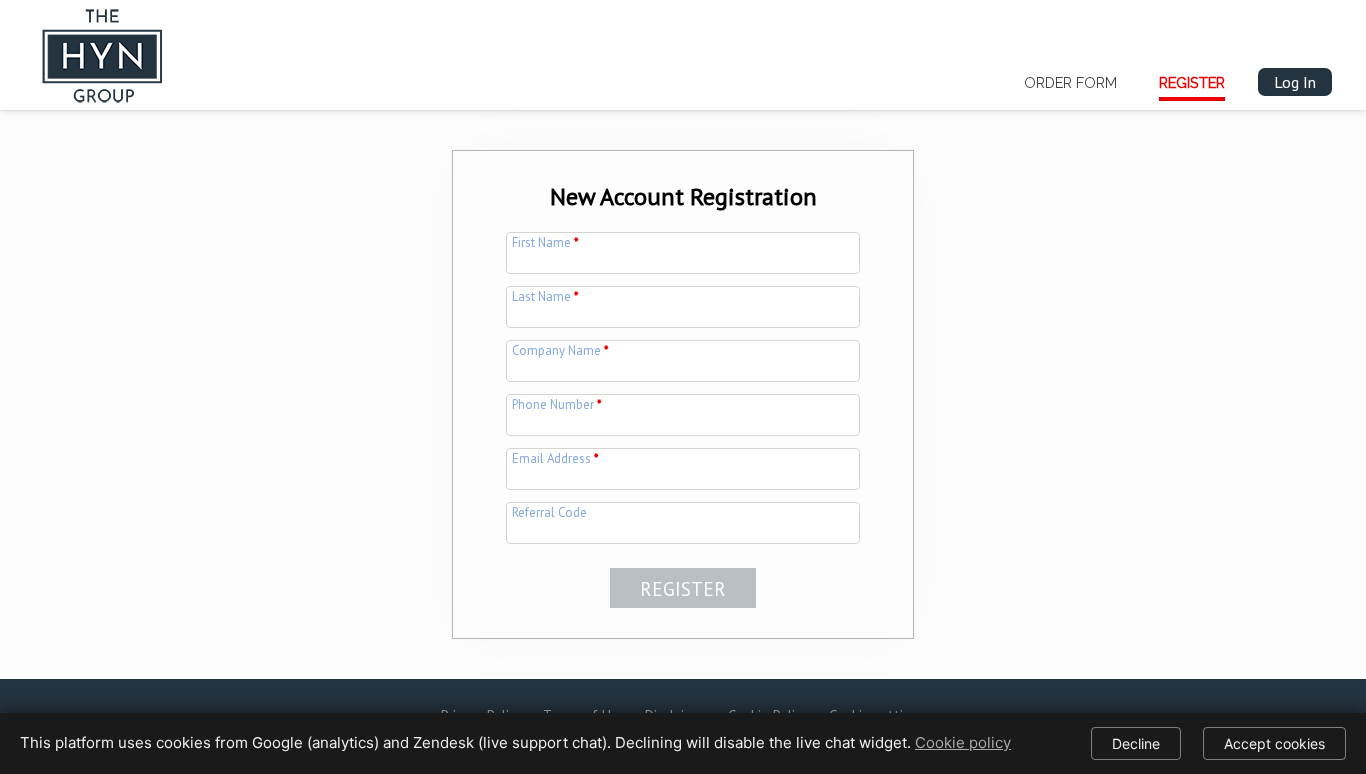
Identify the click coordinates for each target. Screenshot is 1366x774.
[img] (102, 51)
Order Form (1070, 82)
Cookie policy (963, 742)
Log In (1295, 82)
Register (1192, 82)
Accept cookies (1274, 743)
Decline (1136, 743)
